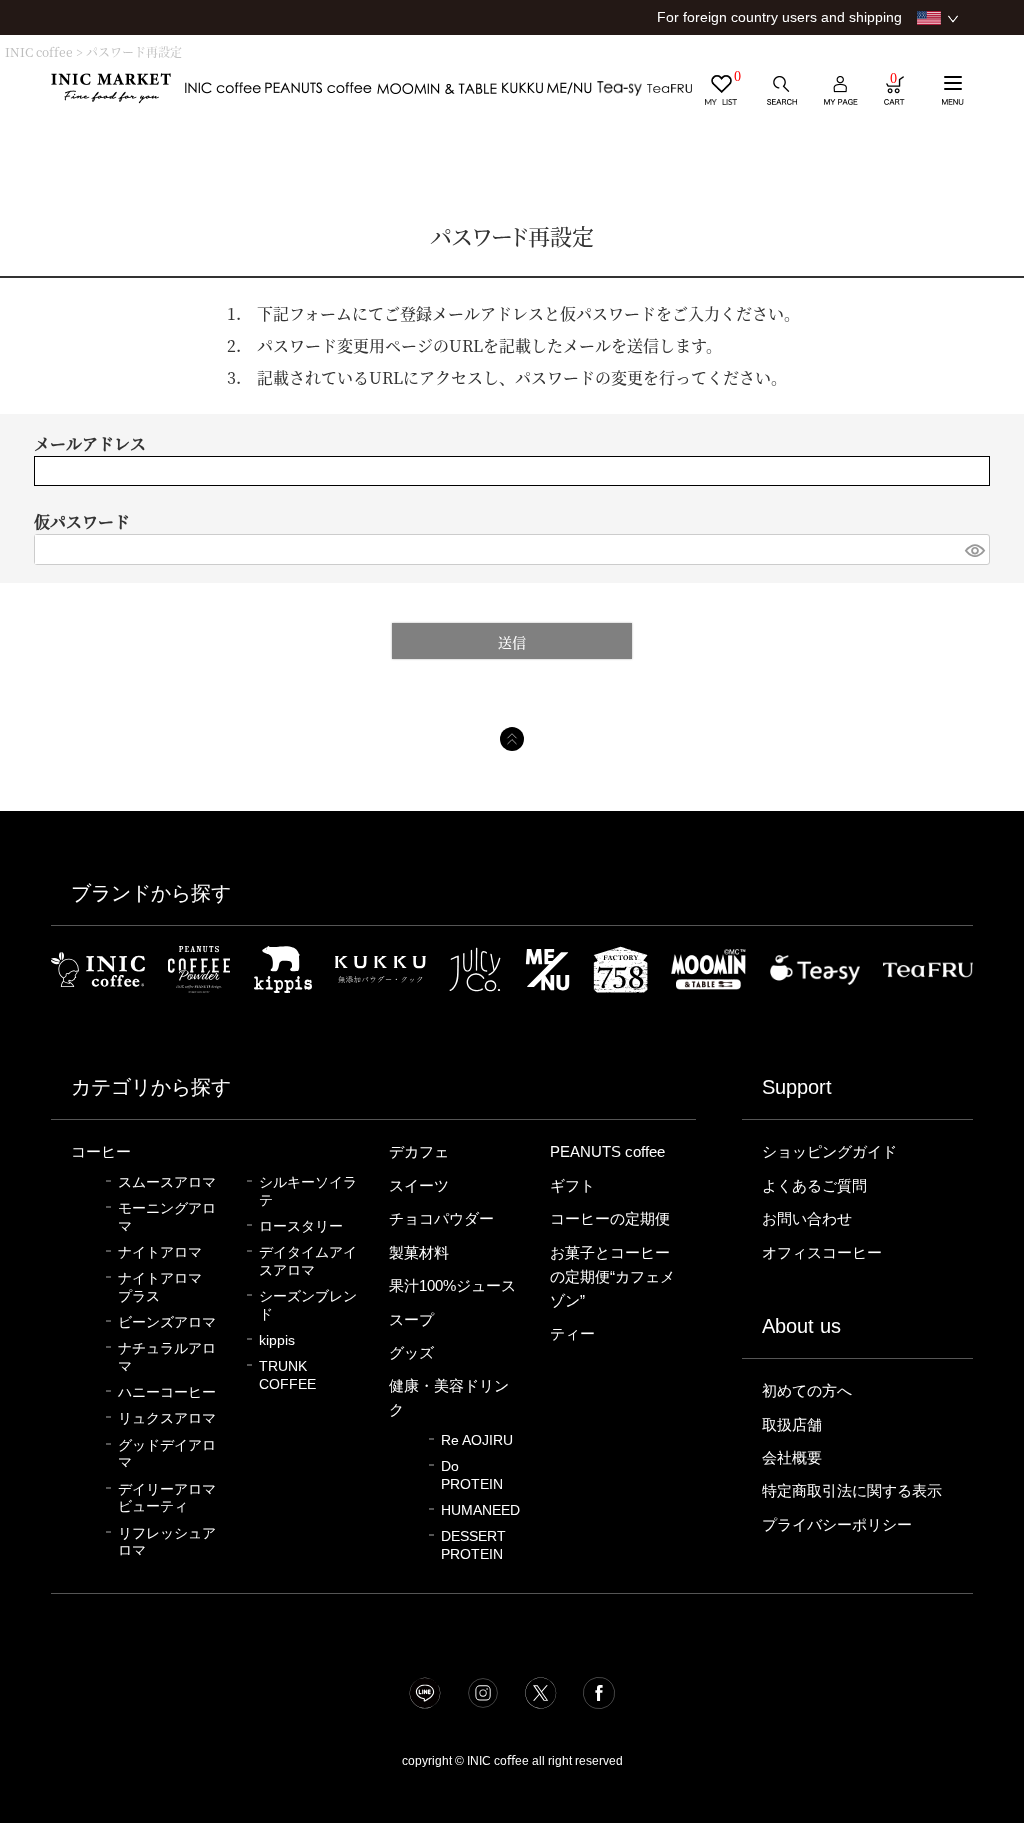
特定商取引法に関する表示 (852, 1491)
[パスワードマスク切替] (974, 549)
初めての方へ (807, 1391)
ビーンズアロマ (167, 1322)
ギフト (572, 1186)
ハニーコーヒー (167, 1392)
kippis (277, 1340)
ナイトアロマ (160, 1252)
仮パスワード (82, 521)
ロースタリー (301, 1226)
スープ (411, 1320)
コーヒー (101, 1152)
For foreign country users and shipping (779, 17)
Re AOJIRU (477, 1440)
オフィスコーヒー (822, 1253)
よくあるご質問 (814, 1186)
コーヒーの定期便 (610, 1219)
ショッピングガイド (829, 1152)
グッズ (411, 1353)
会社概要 (792, 1458)
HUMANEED (480, 1510)
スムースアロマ (167, 1182)
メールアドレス (90, 443)
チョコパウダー (441, 1219)
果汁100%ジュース (452, 1286)
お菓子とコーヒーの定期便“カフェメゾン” (612, 1277)
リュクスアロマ (167, 1418)
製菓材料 (419, 1253)
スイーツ (419, 1186)
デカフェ (419, 1152)
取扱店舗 (792, 1425)
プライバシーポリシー (837, 1525)
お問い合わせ (807, 1219)
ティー (572, 1334)
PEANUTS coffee (607, 1152)
